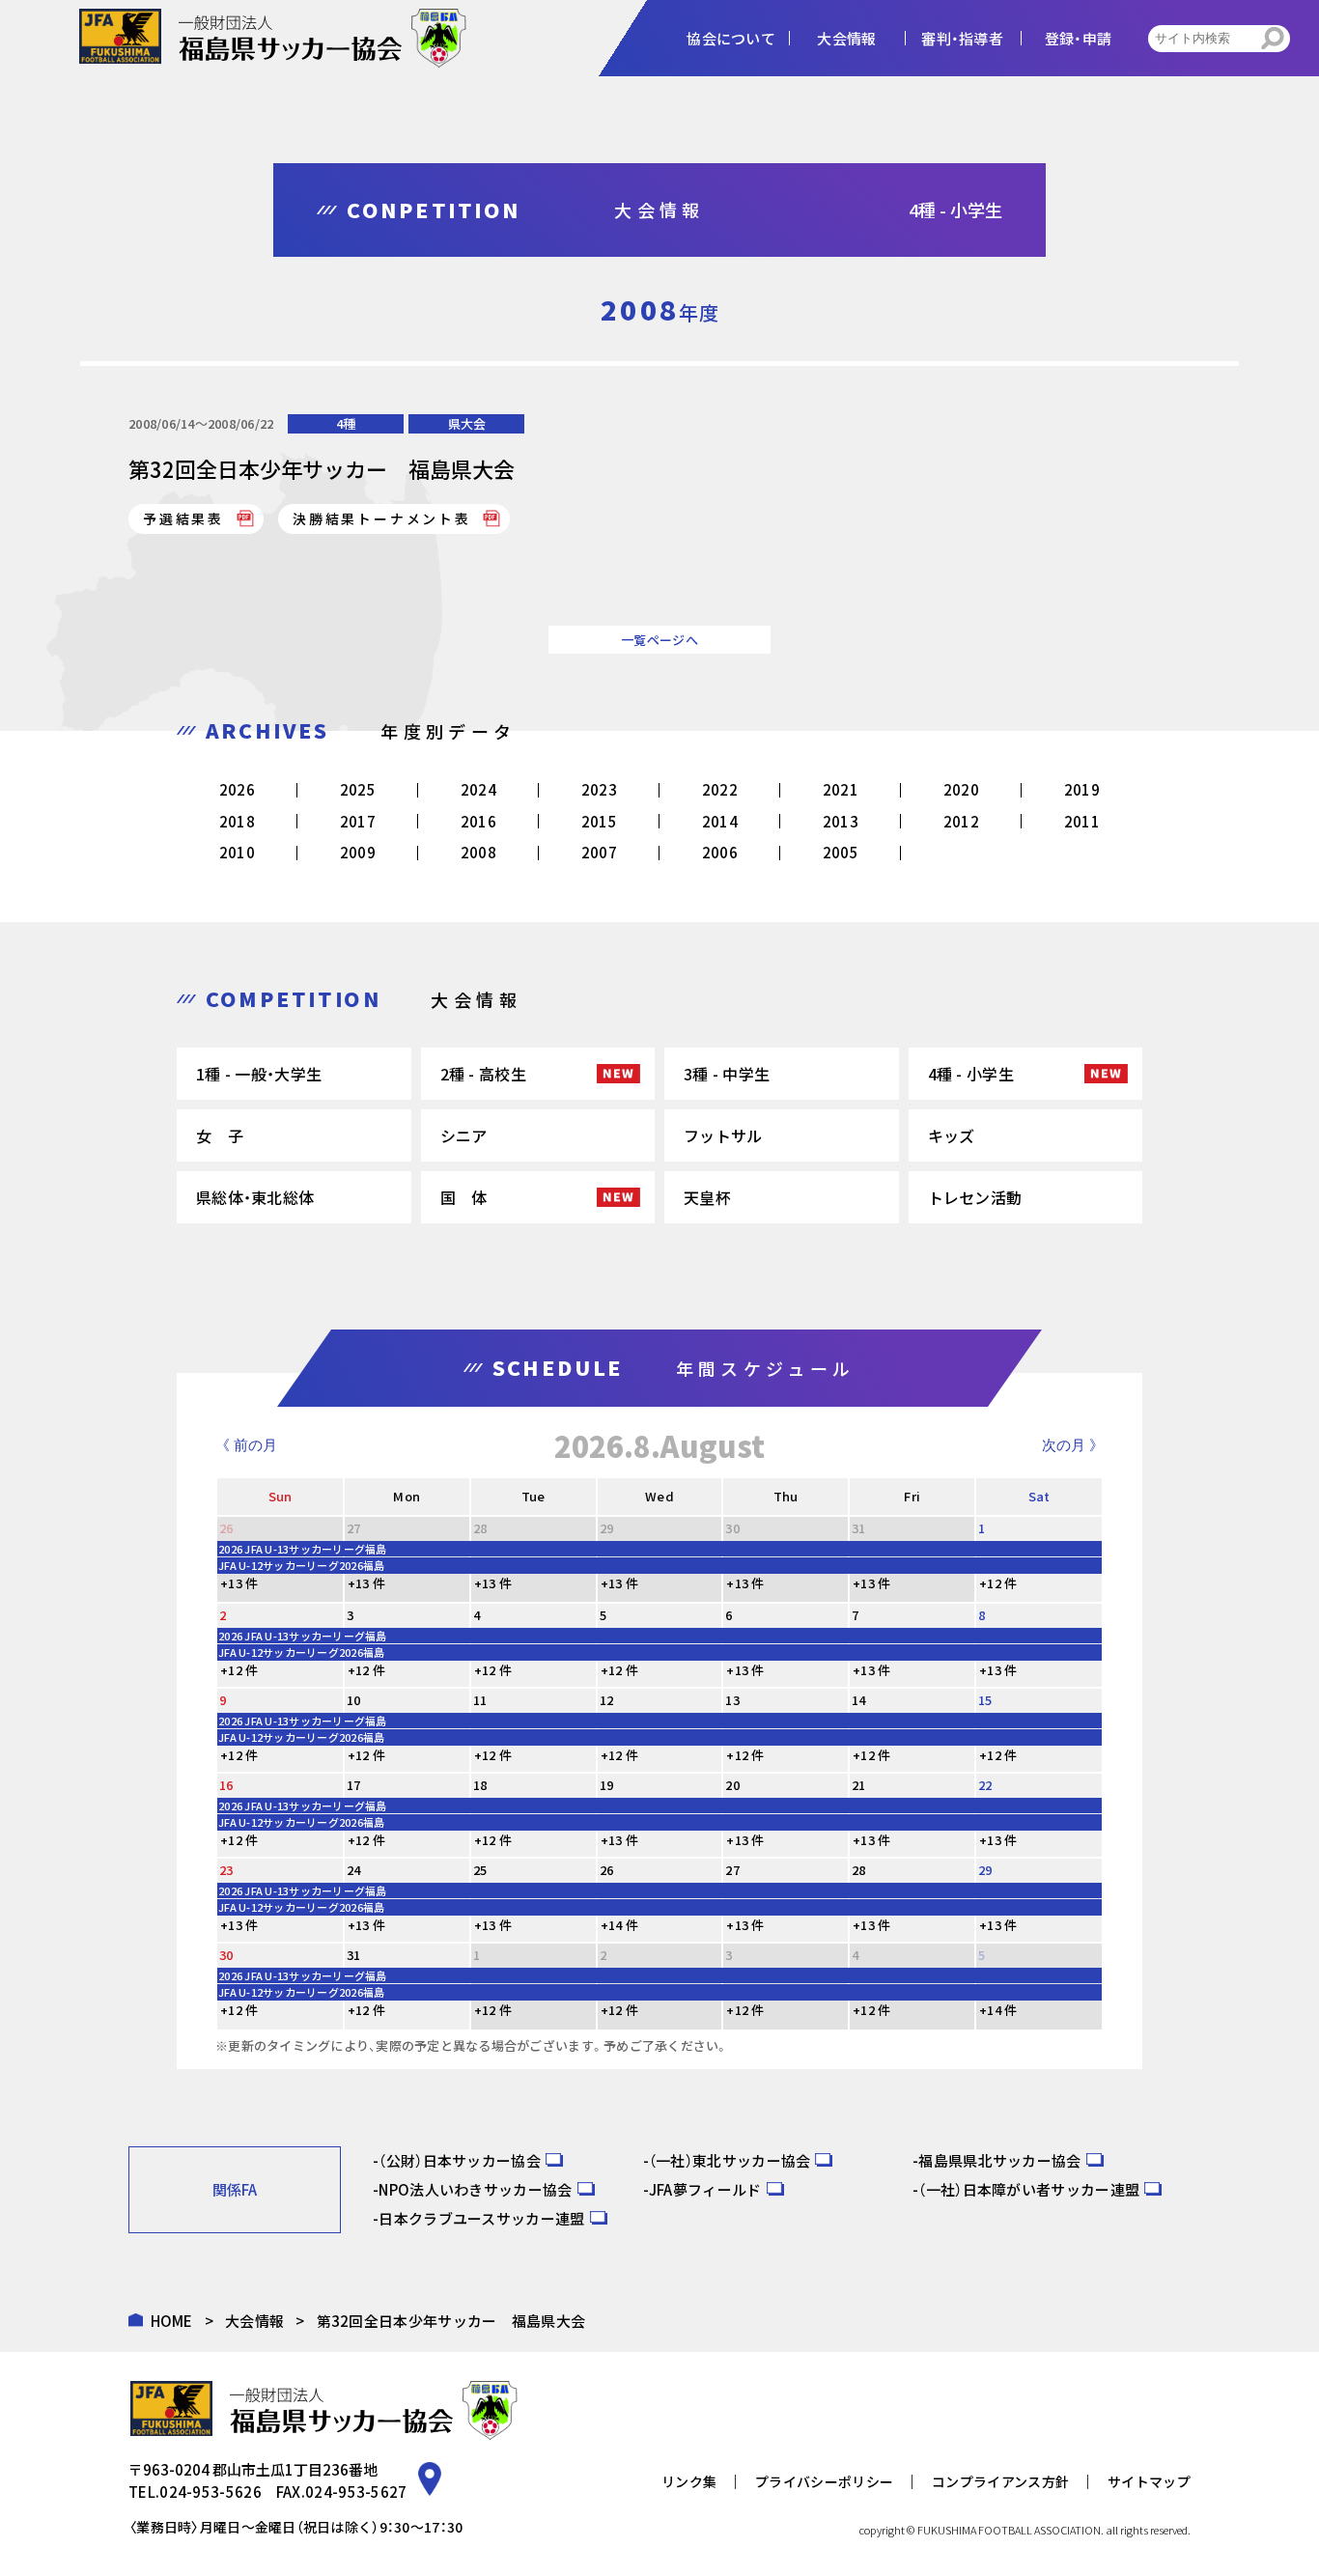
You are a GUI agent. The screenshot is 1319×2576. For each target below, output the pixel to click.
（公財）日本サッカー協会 (460, 2160)
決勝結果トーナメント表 (382, 518)
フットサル (723, 1135)
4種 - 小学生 (971, 1074)
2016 (478, 821)
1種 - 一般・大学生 (259, 1074)
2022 (720, 789)
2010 (237, 852)
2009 (358, 852)
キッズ (952, 1135)
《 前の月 (246, 1445)
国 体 (464, 1197)
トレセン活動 (975, 1197)
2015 (599, 821)
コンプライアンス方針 (1000, 2481)
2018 (237, 821)
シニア (464, 1135)
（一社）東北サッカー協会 (730, 2160)
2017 (358, 821)
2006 (720, 852)
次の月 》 (1073, 1445)
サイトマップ (1149, 2481)
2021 (841, 789)
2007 (599, 852)
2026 (237, 789)
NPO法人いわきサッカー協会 (475, 2189)
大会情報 (254, 2321)
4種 (346, 423)
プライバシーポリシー (824, 2481)
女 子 (220, 1135)
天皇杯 (707, 1197)
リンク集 (689, 2481)
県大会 (467, 423)
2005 (841, 852)
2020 (961, 789)
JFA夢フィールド (705, 2189)
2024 (478, 789)
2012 (961, 821)
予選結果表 (183, 518)
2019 (1082, 789)
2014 (720, 821)
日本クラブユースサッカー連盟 (481, 2218)
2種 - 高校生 (483, 1074)
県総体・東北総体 (255, 1197)
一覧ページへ (659, 640)
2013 (841, 821)
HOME (172, 2321)
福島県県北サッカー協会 (999, 2160)
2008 (478, 852)
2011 (1082, 821)
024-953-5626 (210, 2492)
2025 (358, 789)
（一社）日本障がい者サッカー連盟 (1029, 2189)
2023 (599, 789)
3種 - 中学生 (727, 1074)
